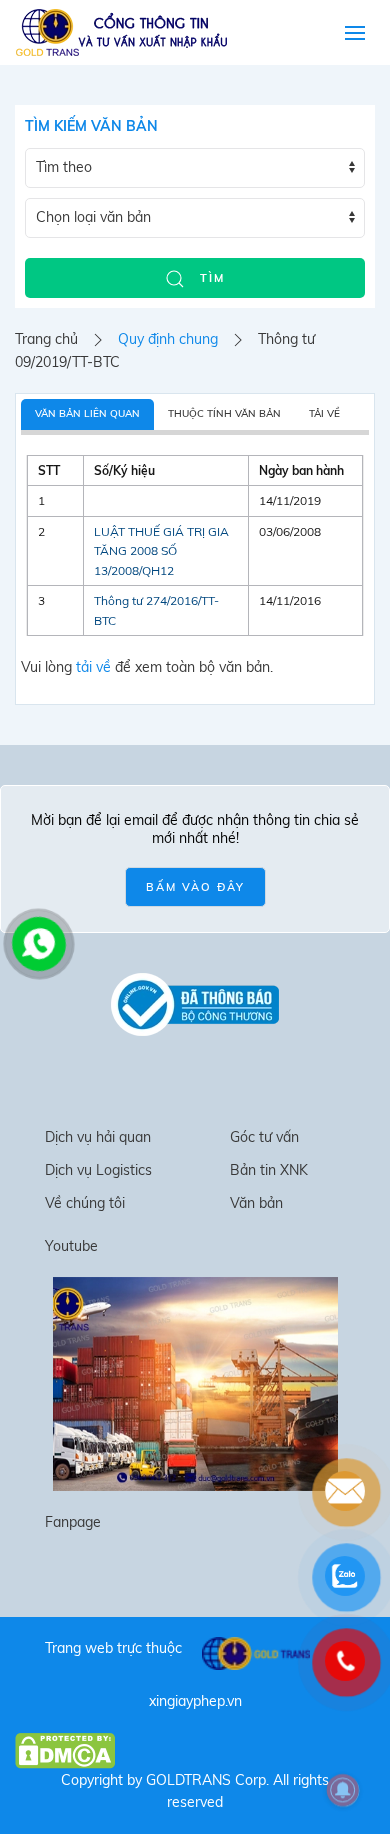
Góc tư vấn (264, 1137)
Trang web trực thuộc (113, 1648)
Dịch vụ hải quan (98, 1137)
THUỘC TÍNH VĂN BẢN (224, 413)
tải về (93, 667)
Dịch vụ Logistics (98, 1170)
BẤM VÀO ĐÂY (195, 887)
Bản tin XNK (269, 1170)
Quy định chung (168, 339)
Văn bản (256, 1203)
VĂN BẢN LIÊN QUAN (87, 413)
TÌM (210, 278)
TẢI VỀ (324, 413)
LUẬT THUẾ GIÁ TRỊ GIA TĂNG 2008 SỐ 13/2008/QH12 (161, 551)
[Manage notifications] (343, 1790)
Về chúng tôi (85, 1203)
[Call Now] (37, 942)
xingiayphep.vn (195, 1701)
